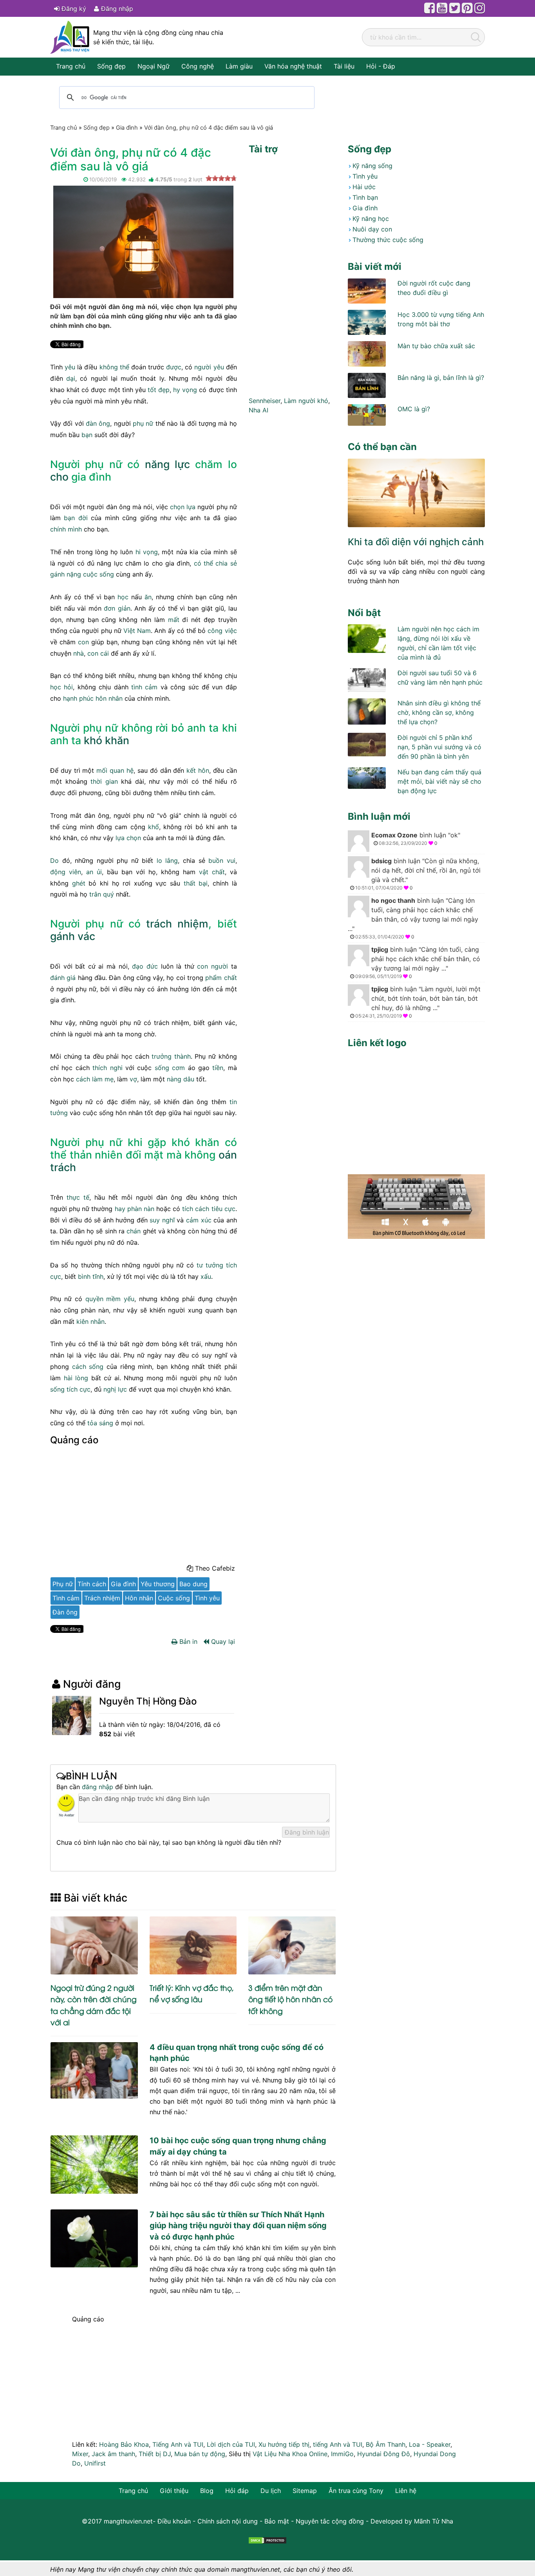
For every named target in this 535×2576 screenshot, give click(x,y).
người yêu (209, 367)
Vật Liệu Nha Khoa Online (290, 2454)
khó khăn (107, 740)
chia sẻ (226, 563)
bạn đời (76, 518)
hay (120, 1209)
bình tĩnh (91, 1276)
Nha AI (258, 410)
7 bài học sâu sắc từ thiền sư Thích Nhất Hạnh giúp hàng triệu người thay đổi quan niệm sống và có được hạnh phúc (238, 2225)
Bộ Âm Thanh (386, 2444)
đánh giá (63, 978)
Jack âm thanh (113, 2454)
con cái (98, 653)
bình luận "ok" (416, 839)
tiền (218, 1068)
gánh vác (73, 936)
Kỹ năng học (371, 219)
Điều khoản (174, 2521)
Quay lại (222, 1641)
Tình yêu (207, 1598)
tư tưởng (210, 1265)
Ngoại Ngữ (154, 66)
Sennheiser (265, 401)
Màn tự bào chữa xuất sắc (436, 346)
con (83, 642)
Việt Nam (137, 631)
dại (71, 378)
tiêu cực (223, 1209)
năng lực (167, 464)
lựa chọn (128, 838)
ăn (148, 597)
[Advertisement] (144, 1507)
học (123, 597)
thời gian (104, 781)
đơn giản (117, 608)
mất (174, 620)
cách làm (89, 1079)
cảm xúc (199, 1220)
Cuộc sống (174, 1598)
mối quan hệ (115, 770)
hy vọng (185, 390)
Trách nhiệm (102, 1598)
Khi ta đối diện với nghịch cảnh (416, 542)
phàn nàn (141, 1209)
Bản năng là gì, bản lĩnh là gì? (441, 378)
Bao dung (193, 1584)
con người (212, 966)
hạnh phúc (78, 698)
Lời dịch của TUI (231, 2444)
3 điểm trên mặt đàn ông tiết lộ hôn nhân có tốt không (290, 1999)
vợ (133, 1079)
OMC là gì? (414, 409)
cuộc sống (99, 574)
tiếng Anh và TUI (338, 2444)
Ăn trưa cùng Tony (356, 2491)
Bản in (187, 1641)
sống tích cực (70, 1389)
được (174, 367)
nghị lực (115, 1389)
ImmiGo (342, 2454)
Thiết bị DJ (155, 2454)
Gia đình (123, 1584)
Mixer (80, 2454)
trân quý (102, 894)
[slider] (221, 178)
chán (134, 1231)
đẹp (164, 390)
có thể (203, 563)
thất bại (196, 883)
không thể (114, 367)
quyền (94, 1299)
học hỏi (61, 687)
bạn (87, 435)
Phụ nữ (63, 1584)
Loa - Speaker (430, 2444)
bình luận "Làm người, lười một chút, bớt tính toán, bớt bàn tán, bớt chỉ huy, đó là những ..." (418, 1002)
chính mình (66, 529)
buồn (216, 860)
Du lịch (271, 2491)
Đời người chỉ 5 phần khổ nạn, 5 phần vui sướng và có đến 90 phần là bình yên (439, 747)
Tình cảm (66, 1598)
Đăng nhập (116, 9)
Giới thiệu (174, 2491)
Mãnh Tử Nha (434, 2521)
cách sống (88, 1367)
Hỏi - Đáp (381, 66)
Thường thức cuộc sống (388, 240)
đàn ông (98, 423)
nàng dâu (181, 1079)
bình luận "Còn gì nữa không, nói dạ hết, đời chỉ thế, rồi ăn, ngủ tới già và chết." (418, 874)
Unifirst (95, 2463)
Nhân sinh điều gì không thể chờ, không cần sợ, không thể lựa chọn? (439, 712)
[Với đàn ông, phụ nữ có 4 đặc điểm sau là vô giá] (143, 241)
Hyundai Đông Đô (384, 2454)
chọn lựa (183, 507)
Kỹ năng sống (372, 166)
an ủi (94, 872)
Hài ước (364, 187)
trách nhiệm (177, 924)
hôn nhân (109, 698)
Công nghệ (198, 66)
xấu (206, 1276)
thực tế (78, 1197)
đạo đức (145, 966)
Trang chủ (71, 66)
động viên (66, 872)
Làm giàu (239, 66)
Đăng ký (73, 9)
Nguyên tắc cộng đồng (330, 2521)
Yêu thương (158, 1584)
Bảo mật (277, 2521)
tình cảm (144, 687)
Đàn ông (65, 1612)
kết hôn (198, 770)
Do (54, 860)
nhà (79, 653)
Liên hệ (406, 2491)
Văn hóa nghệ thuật (293, 66)
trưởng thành (171, 1056)
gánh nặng (66, 574)
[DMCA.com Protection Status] (267, 2540)
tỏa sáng (100, 1423)
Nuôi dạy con (372, 229)
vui (231, 860)
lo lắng (167, 860)
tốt (152, 390)
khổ (154, 827)
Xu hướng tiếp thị (284, 2444)
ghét (79, 883)
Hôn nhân (139, 1598)
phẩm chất (221, 978)
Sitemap (305, 2491)
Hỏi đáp (237, 2491)
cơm (178, 1068)
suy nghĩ (162, 1220)
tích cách (196, 1209)
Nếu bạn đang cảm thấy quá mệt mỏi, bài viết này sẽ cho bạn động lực (439, 781)
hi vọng (147, 552)
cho (59, 477)
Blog (207, 2491)
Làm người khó (306, 401)
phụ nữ (143, 423)
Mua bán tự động (200, 2454)
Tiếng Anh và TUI (178, 2444)
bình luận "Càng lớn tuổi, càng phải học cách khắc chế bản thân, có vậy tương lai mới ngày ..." (413, 918)
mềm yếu (120, 1299)
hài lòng (76, 1378)
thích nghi (107, 1068)
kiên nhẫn (90, 1321)
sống (162, 1068)
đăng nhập (98, 1787)
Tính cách (92, 1584)
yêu (70, 367)
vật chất (212, 872)
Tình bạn (365, 197)
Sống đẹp (111, 66)
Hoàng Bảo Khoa (124, 2444)
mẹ (109, 1079)
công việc (222, 631)
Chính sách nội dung (228, 2521)
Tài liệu (344, 66)
